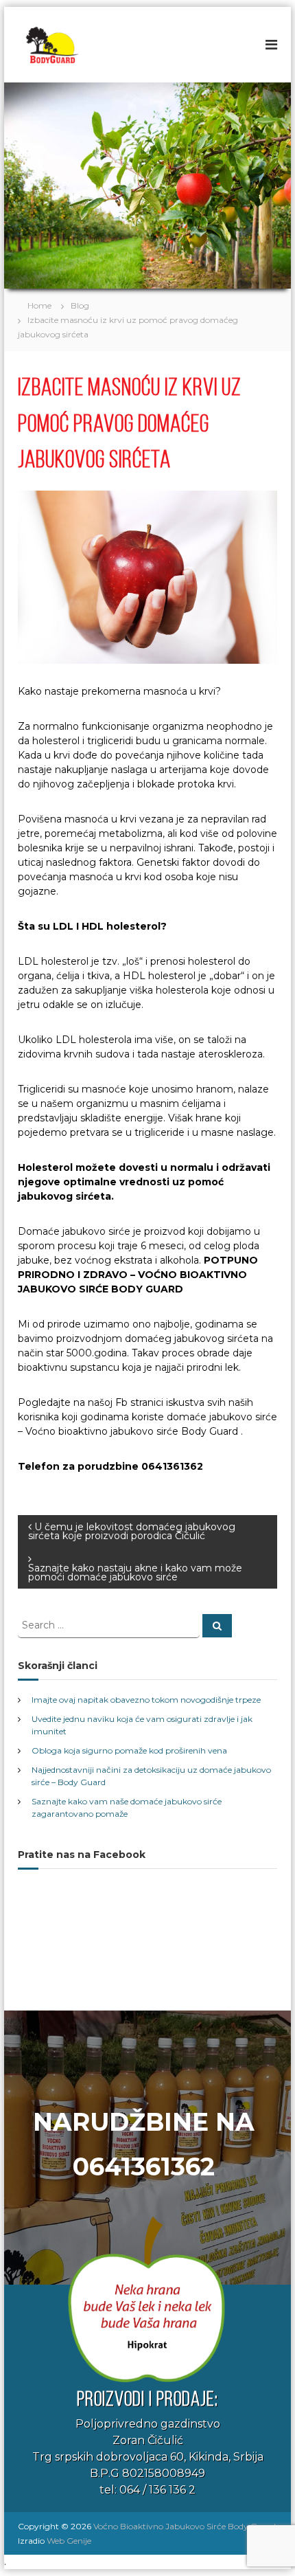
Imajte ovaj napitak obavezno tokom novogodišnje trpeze (146, 1700)
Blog (80, 305)
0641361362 (144, 2166)
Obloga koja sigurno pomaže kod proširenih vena (129, 1750)
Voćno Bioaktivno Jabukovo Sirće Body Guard (185, 2526)
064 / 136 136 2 (157, 2490)
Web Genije (69, 2541)
